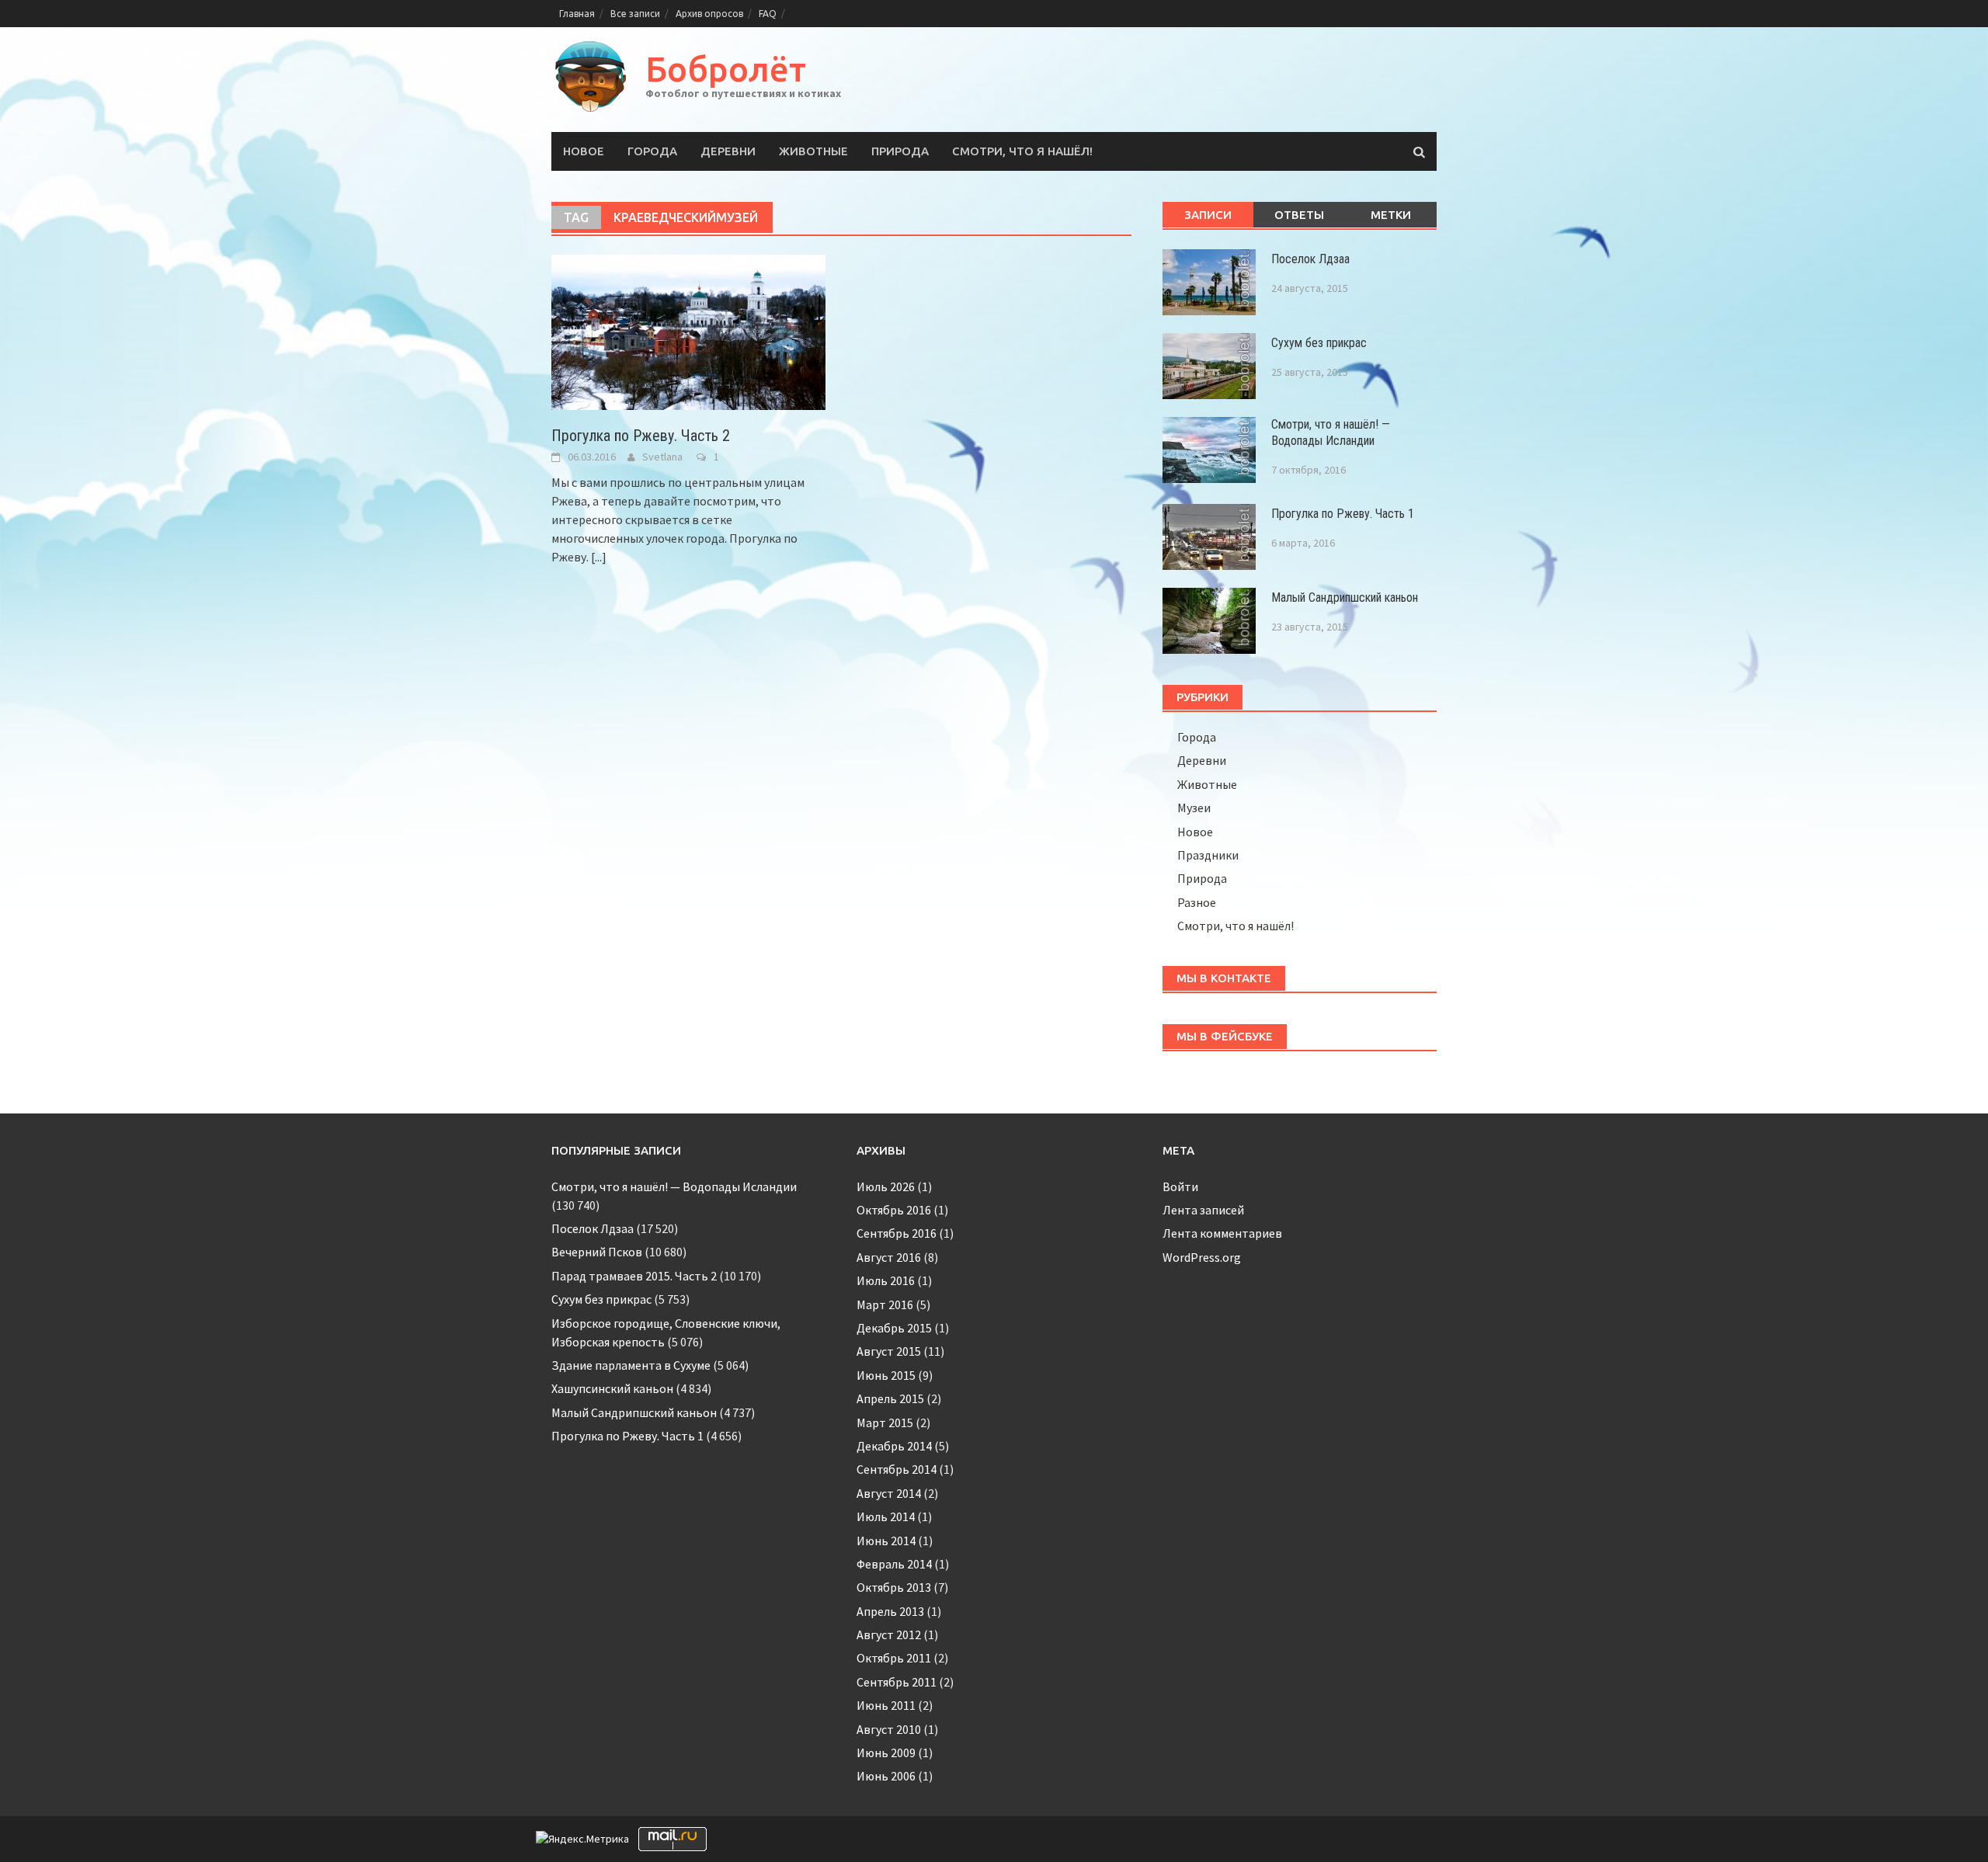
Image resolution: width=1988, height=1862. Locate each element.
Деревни (728, 151)
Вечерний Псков (597, 1252)
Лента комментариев (1222, 1233)
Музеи (1194, 808)
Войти (1180, 1186)
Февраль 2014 (894, 1564)
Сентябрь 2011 (897, 1682)
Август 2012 (889, 1634)
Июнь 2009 (886, 1753)
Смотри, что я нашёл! (1022, 151)
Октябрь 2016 (894, 1210)
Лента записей (1203, 1210)
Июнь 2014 (886, 1541)
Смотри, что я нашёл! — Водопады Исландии (1331, 432)
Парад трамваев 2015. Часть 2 (634, 1276)
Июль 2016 (886, 1280)
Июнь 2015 (886, 1375)
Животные (813, 151)
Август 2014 (889, 1493)
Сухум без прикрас (1319, 343)
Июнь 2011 (886, 1705)
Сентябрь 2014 (897, 1469)
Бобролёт (726, 69)
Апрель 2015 (890, 1398)
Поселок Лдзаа (1310, 259)
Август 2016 (889, 1257)
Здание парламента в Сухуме (631, 1365)
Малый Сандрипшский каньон (1345, 598)
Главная (577, 14)
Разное (1197, 902)
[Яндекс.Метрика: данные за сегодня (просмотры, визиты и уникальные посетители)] (582, 1839)
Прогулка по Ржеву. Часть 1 (1343, 514)
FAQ (768, 14)
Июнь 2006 (886, 1776)
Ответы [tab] (1299, 215)
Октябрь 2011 (894, 1658)
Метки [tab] (1391, 215)
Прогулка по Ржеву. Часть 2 (641, 436)
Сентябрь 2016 (897, 1233)
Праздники (1208, 855)
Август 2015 (889, 1351)
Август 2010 (889, 1729)
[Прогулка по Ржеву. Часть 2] (688, 331)
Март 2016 (885, 1304)
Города (652, 151)
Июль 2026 (886, 1186)
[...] (599, 557)
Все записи (635, 14)
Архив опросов (709, 14)
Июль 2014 (886, 1516)
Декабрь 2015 (894, 1328)
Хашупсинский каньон (612, 1388)
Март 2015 (885, 1423)
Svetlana (662, 457)
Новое (584, 151)
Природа (900, 151)
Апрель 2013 (890, 1611)
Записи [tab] (1208, 215)
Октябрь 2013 (894, 1587)
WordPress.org (1202, 1257)
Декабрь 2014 (894, 1446)
